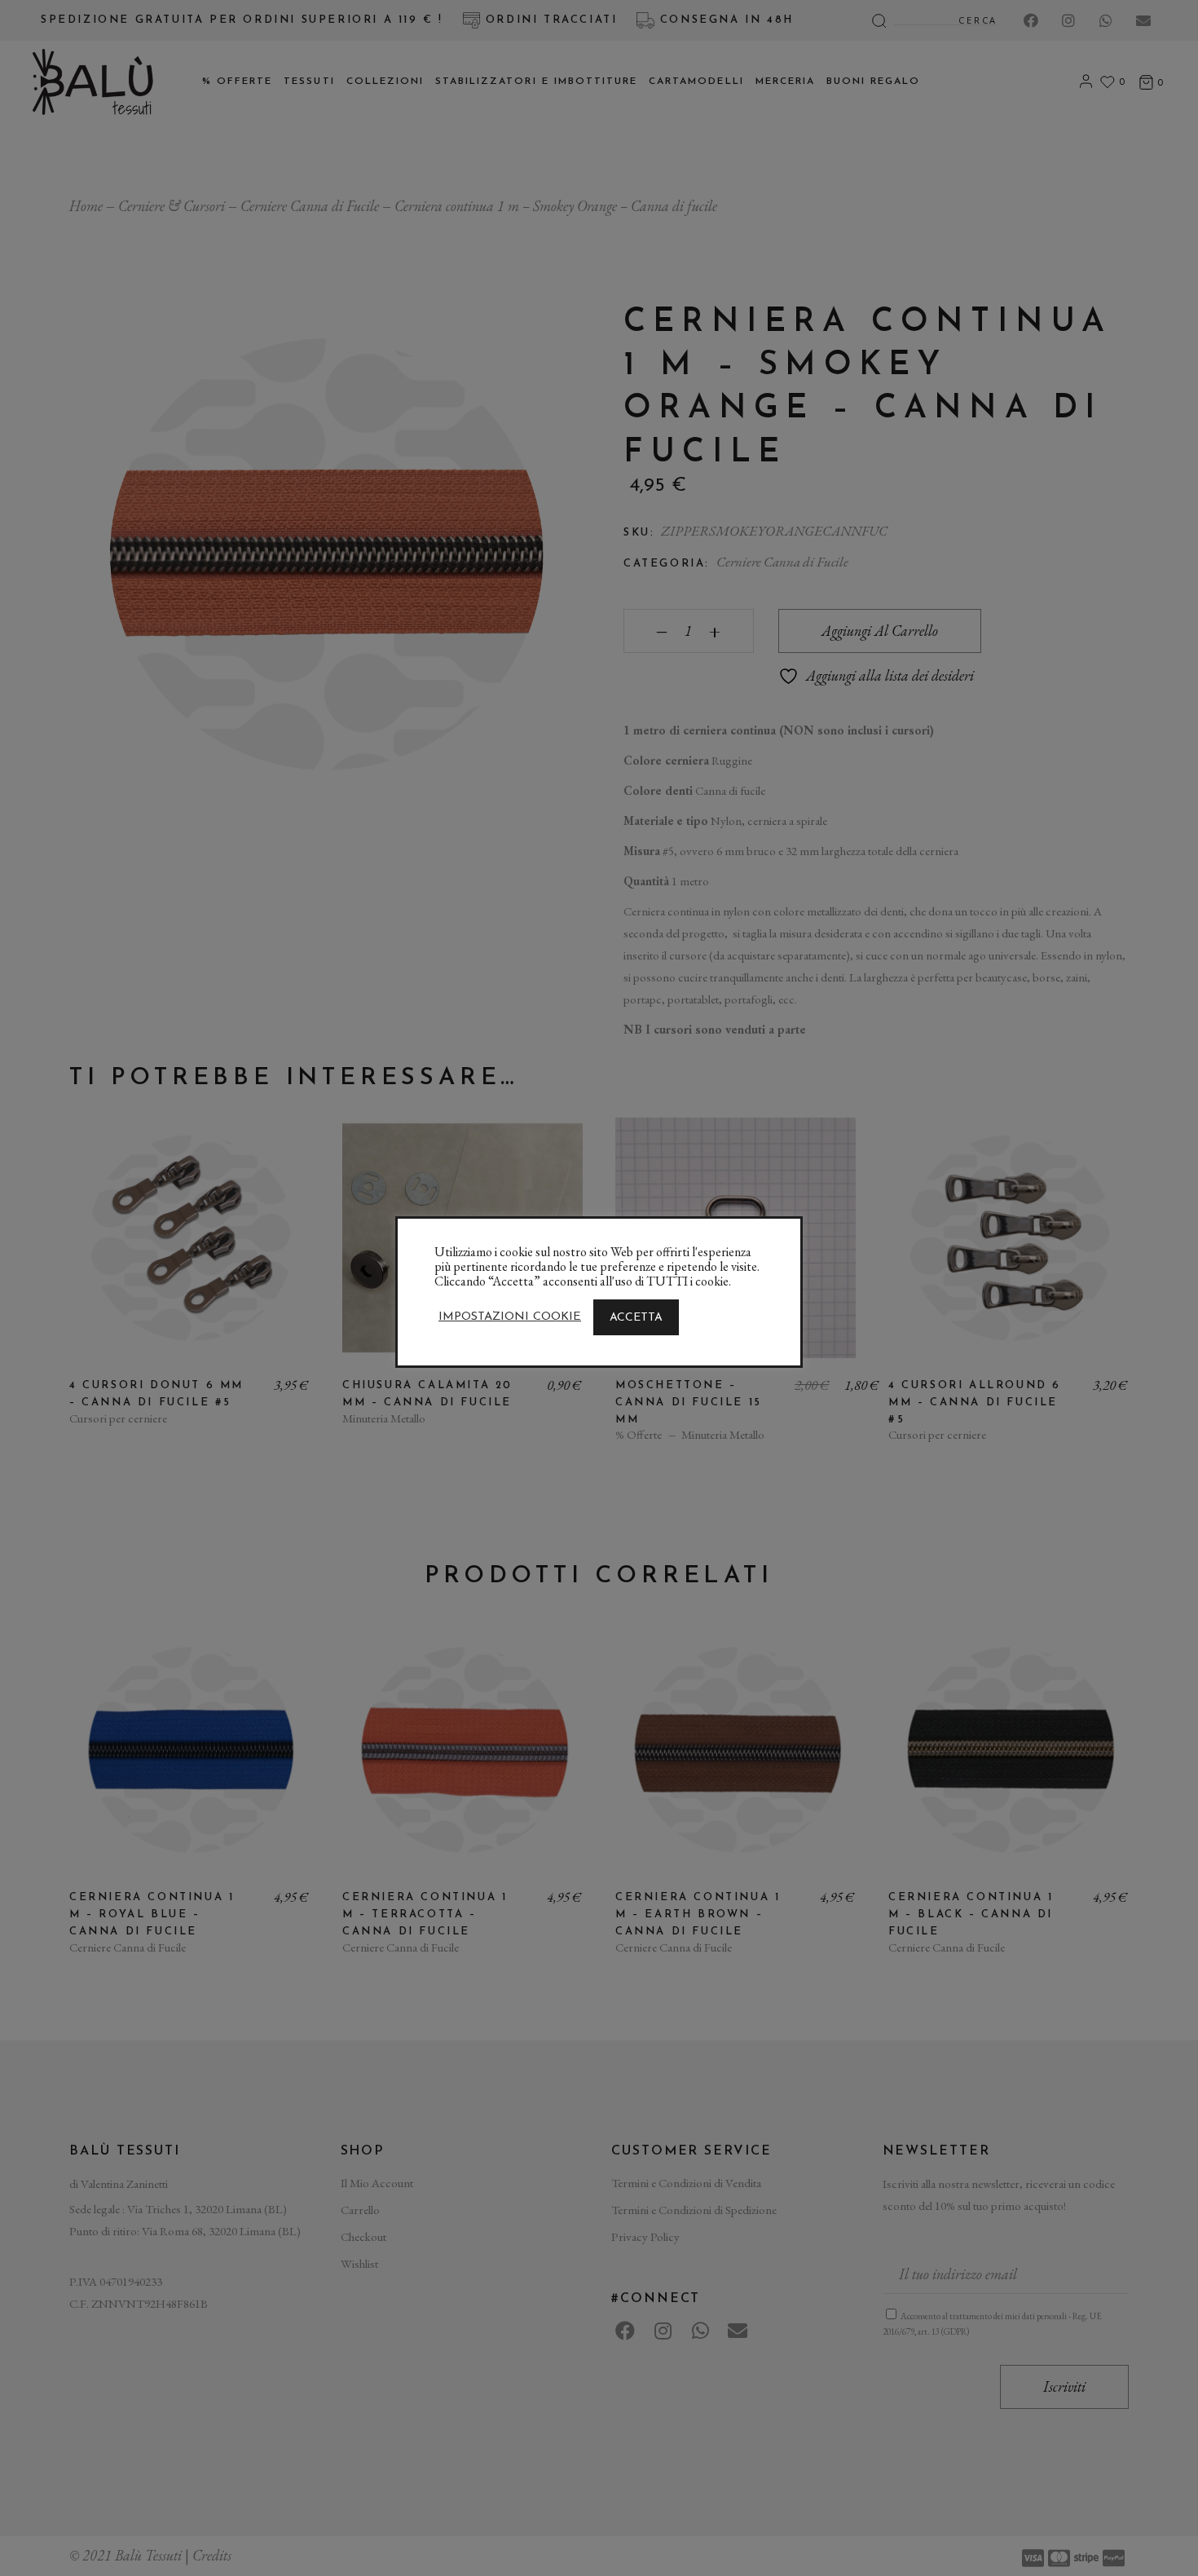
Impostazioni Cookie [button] (510, 1317)
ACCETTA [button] (636, 1318)
